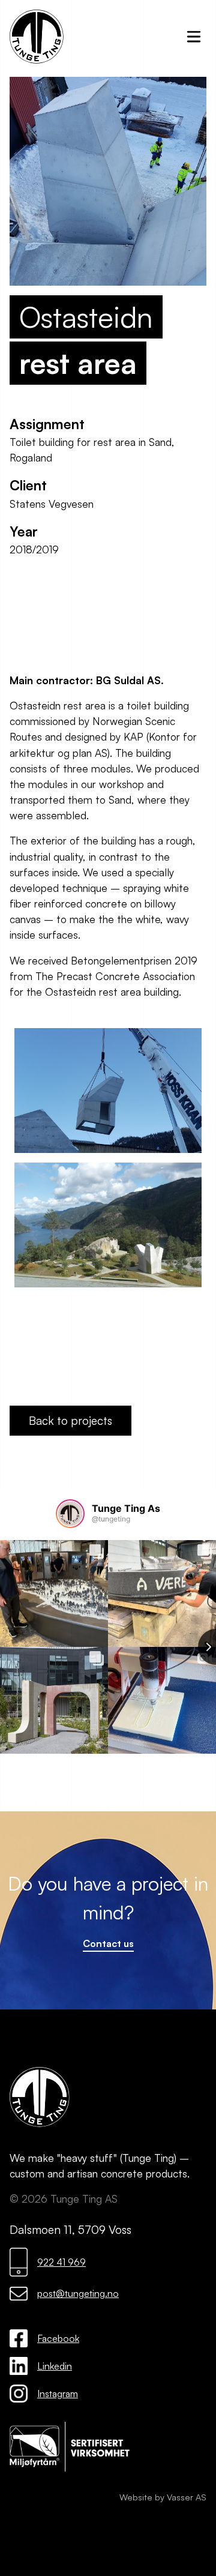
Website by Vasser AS (163, 2497)
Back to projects (70, 1421)
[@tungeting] (70, 1514)
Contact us (108, 1943)
